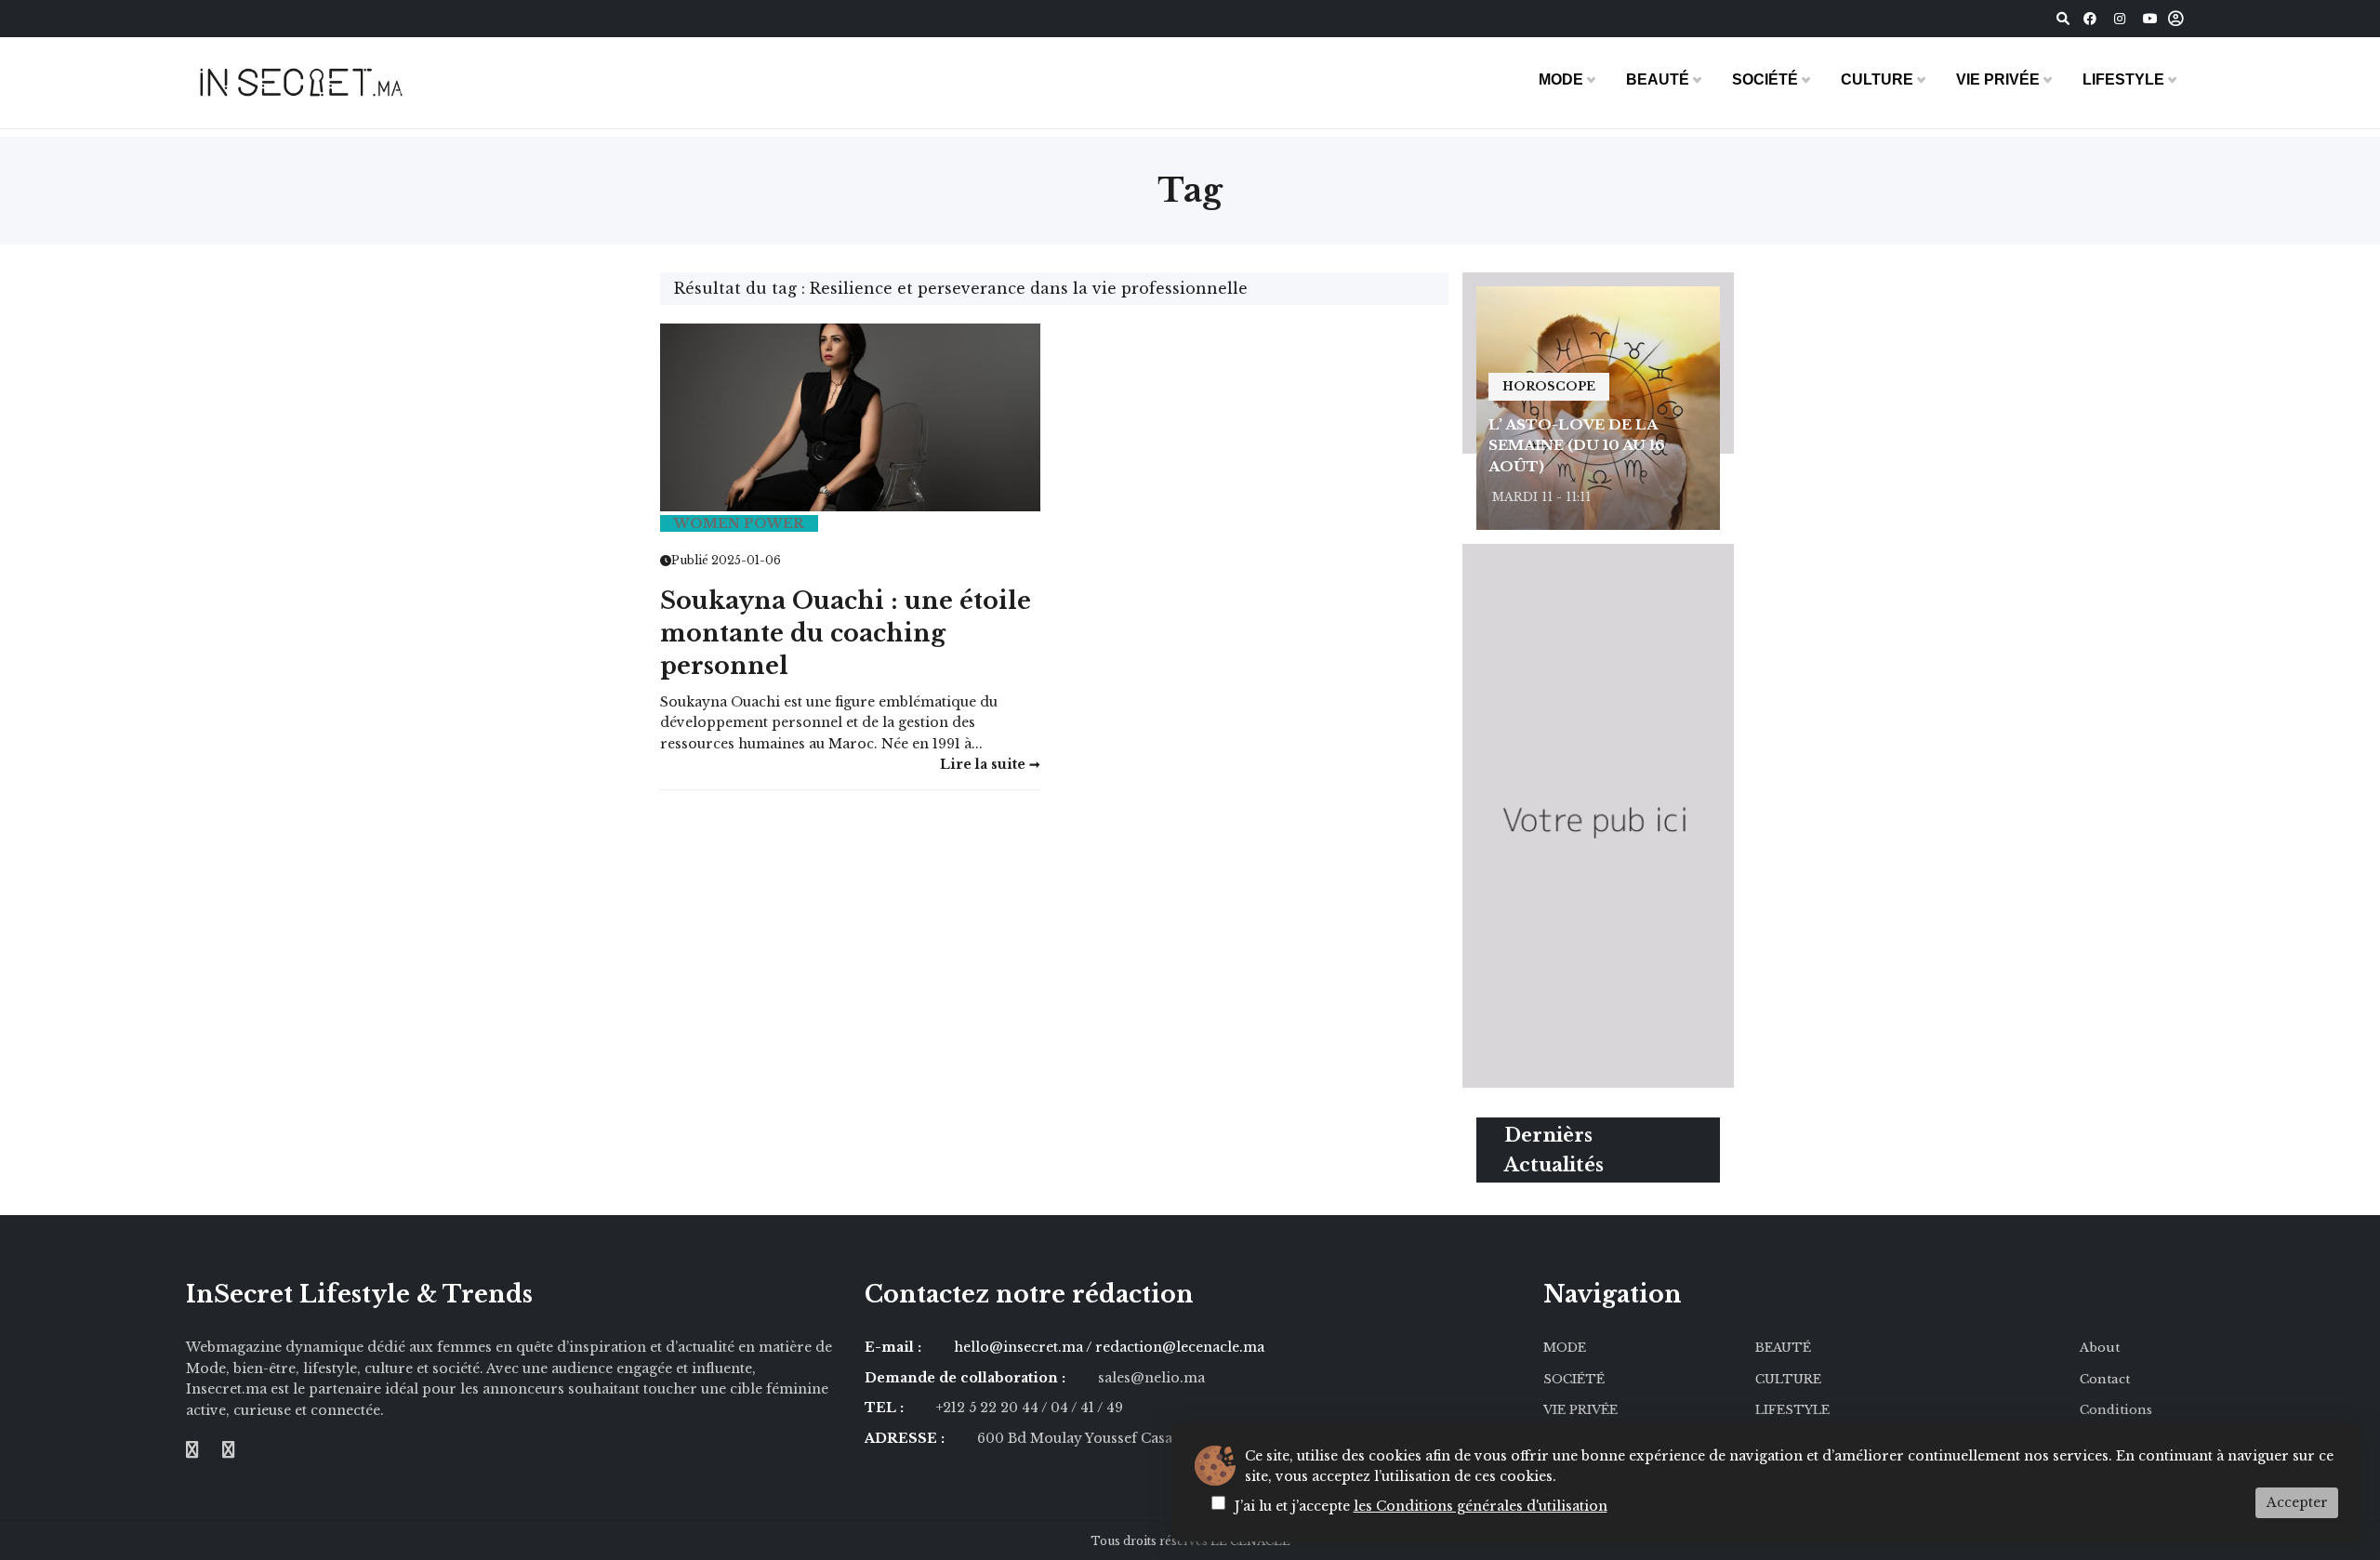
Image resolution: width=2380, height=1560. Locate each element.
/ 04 (1055, 1408)
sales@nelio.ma (1151, 1378)
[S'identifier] (2176, 19)
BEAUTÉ (1658, 79)
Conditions (2116, 1410)
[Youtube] (2150, 19)
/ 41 (1084, 1408)
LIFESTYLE (2123, 79)
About (2100, 1348)
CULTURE (1877, 79)
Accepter (2297, 1502)
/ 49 (1110, 1408)
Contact (2105, 1379)
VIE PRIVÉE (1998, 79)
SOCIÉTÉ (1765, 79)
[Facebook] (2090, 19)
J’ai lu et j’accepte (1421, 1506)
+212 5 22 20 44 (989, 1408)
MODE (1561, 79)
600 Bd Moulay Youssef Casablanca (1097, 1438)
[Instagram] (2120, 19)
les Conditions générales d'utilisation (1481, 1506)
